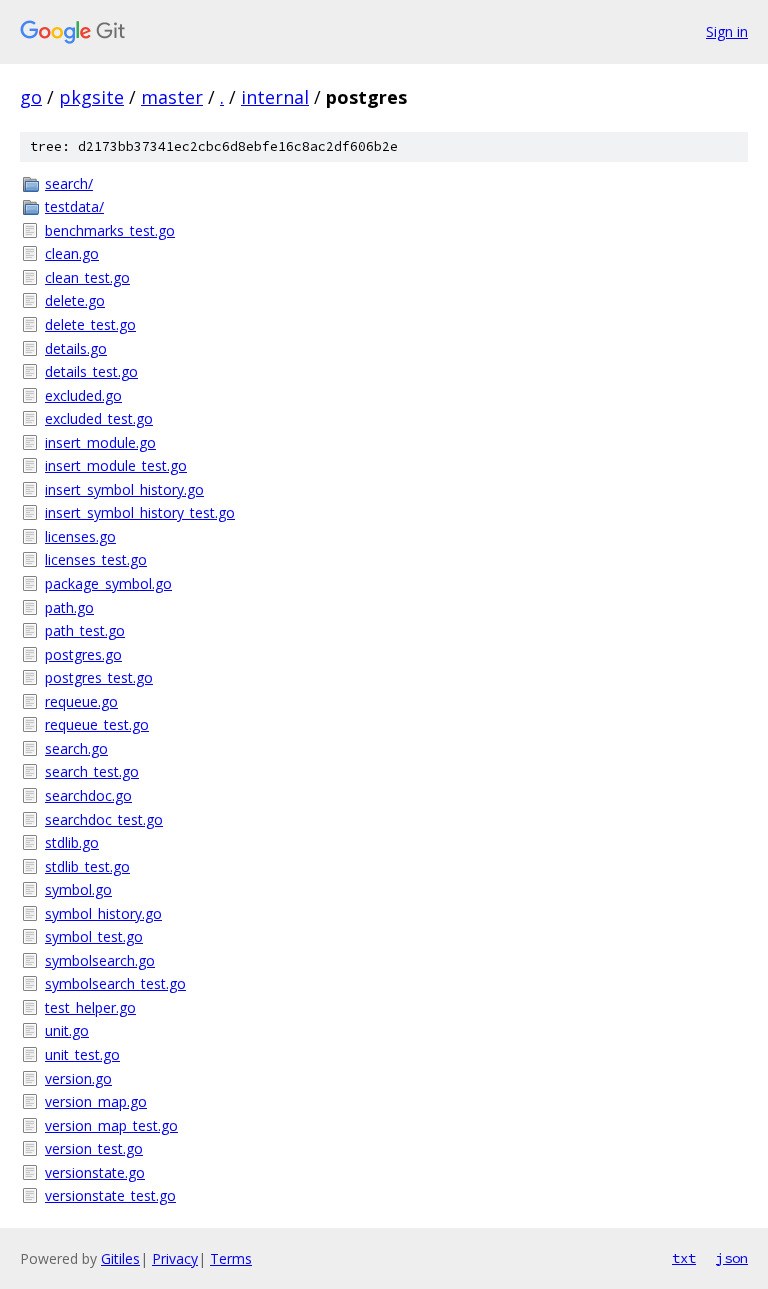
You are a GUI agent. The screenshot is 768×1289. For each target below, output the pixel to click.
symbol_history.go (103, 913)
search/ (69, 183)
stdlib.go (72, 842)
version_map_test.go (111, 1125)
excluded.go (83, 395)
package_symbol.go (108, 583)
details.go (76, 348)
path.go (69, 607)
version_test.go (94, 1148)
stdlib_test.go (87, 866)
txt (684, 1258)
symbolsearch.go (100, 960)
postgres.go (83, 654)
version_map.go (96, 1101)
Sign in (727, 31)
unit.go (67, 1030)
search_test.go (92, 771)
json (732, 1258)
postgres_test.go (99, 677)
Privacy (175, 1258)
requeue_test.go (97, 724)
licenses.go (80, 536)
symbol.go (78, 889)
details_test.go (91, 371)
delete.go (75, 300)
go (31, 97)
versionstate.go (95, 1172)
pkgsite (91, 97)
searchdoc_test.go (104, 819)
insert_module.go (100, 442)
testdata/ (74, 206)
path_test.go (85, 630)
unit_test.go (82, 1054)
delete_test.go (90, 324)
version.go (78, 1078)
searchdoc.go (88, 795)
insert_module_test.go (116, 465)
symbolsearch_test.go (115, 983)
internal (275, 97)
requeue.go (81, 701)
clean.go (72, 253)
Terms (231, 1258)
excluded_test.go (99, 418)
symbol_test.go (94, 936)
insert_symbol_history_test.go (140, 512)
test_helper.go (90, 1007)
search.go (76, 748)
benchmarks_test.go (110, 230)
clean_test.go (87, 277)
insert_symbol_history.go (124, 489)
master (172, 97)
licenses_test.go (96, 559)
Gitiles (120, 1258)
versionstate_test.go (110, 1195)
